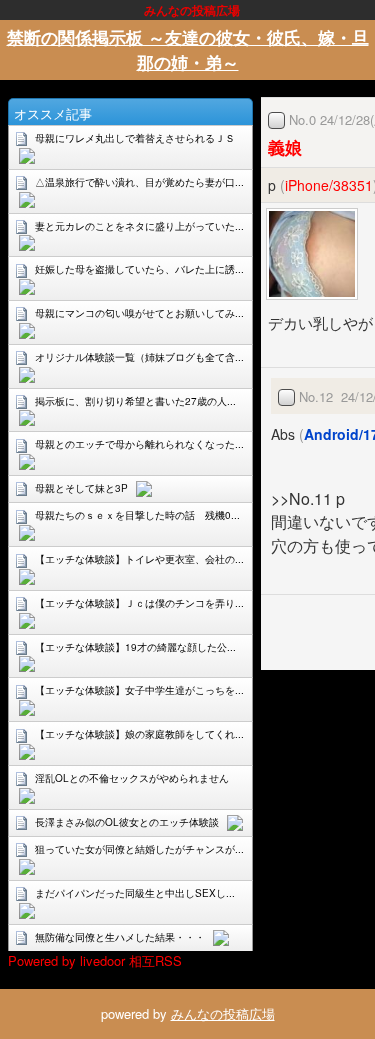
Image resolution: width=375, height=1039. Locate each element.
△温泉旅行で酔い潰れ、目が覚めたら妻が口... (139, 182)
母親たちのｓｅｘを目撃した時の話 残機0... (137, 515)
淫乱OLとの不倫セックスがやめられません (132, 778)
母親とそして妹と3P (81, 488)
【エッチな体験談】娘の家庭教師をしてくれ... (139, 734)
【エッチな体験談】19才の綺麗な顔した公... (135, 647)
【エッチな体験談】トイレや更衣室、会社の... (139, 559)
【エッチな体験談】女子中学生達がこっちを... (139, 690)
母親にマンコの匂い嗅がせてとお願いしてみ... (139, 313)
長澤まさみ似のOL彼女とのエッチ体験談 (127, 822)
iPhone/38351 (329, 185)
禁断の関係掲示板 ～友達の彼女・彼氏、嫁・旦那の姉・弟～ (188, 49)
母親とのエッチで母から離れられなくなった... (139, 444)
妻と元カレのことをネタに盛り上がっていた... (139, 226)
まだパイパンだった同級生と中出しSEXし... (135, 893)
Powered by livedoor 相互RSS (95, 960)
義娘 (285, 147)
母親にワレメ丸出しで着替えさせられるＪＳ (135, 138)
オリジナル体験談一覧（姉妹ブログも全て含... (139, 357)
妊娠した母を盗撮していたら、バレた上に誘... (139, 269)
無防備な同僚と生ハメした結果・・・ (120, 937)
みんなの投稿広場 (223, 1013)
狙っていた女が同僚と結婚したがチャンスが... (139, 849)
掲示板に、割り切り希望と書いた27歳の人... (135, 401)
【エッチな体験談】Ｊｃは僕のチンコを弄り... (139, 603)
